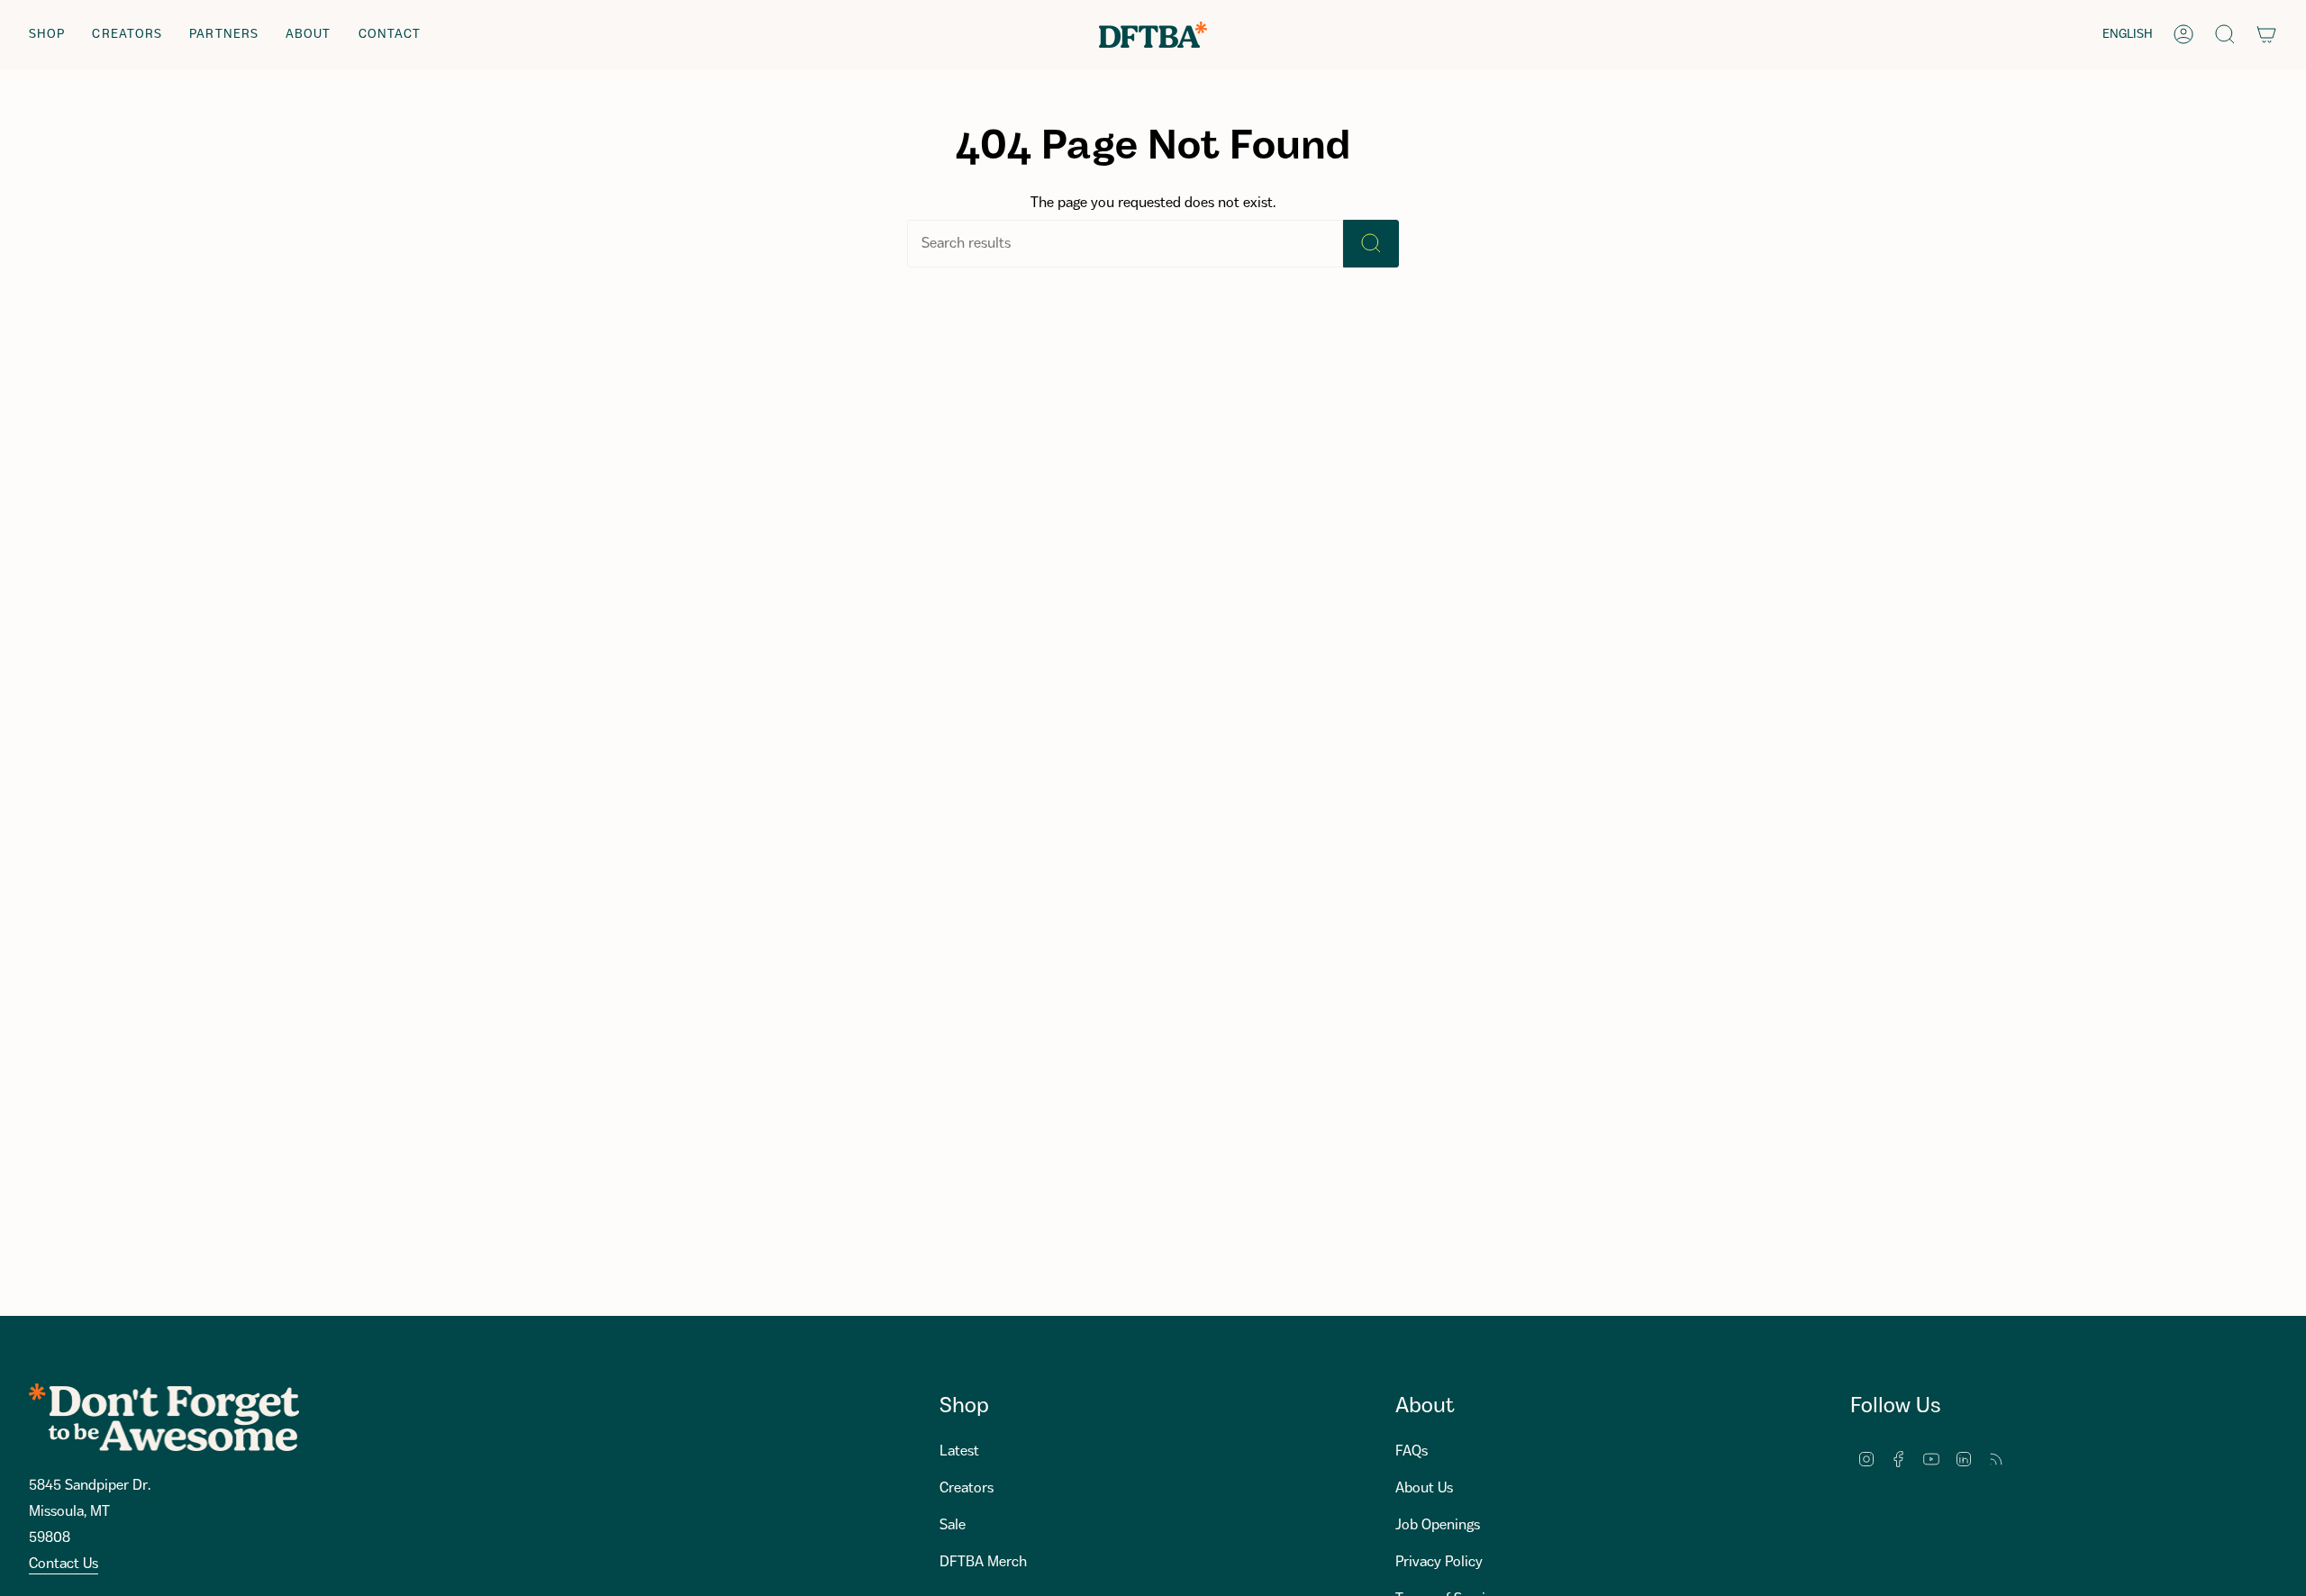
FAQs (1412, 1451)
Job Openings (1438, 1525)
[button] (47, 35)
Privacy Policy (1439, 1562)
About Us (1424, 1488)
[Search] (1371, 244)
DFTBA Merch (983, 1562)
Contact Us (64, 1564)
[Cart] (2266, 34)
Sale (953, 1525)
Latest (959, 1451)
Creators (967, 1488)
